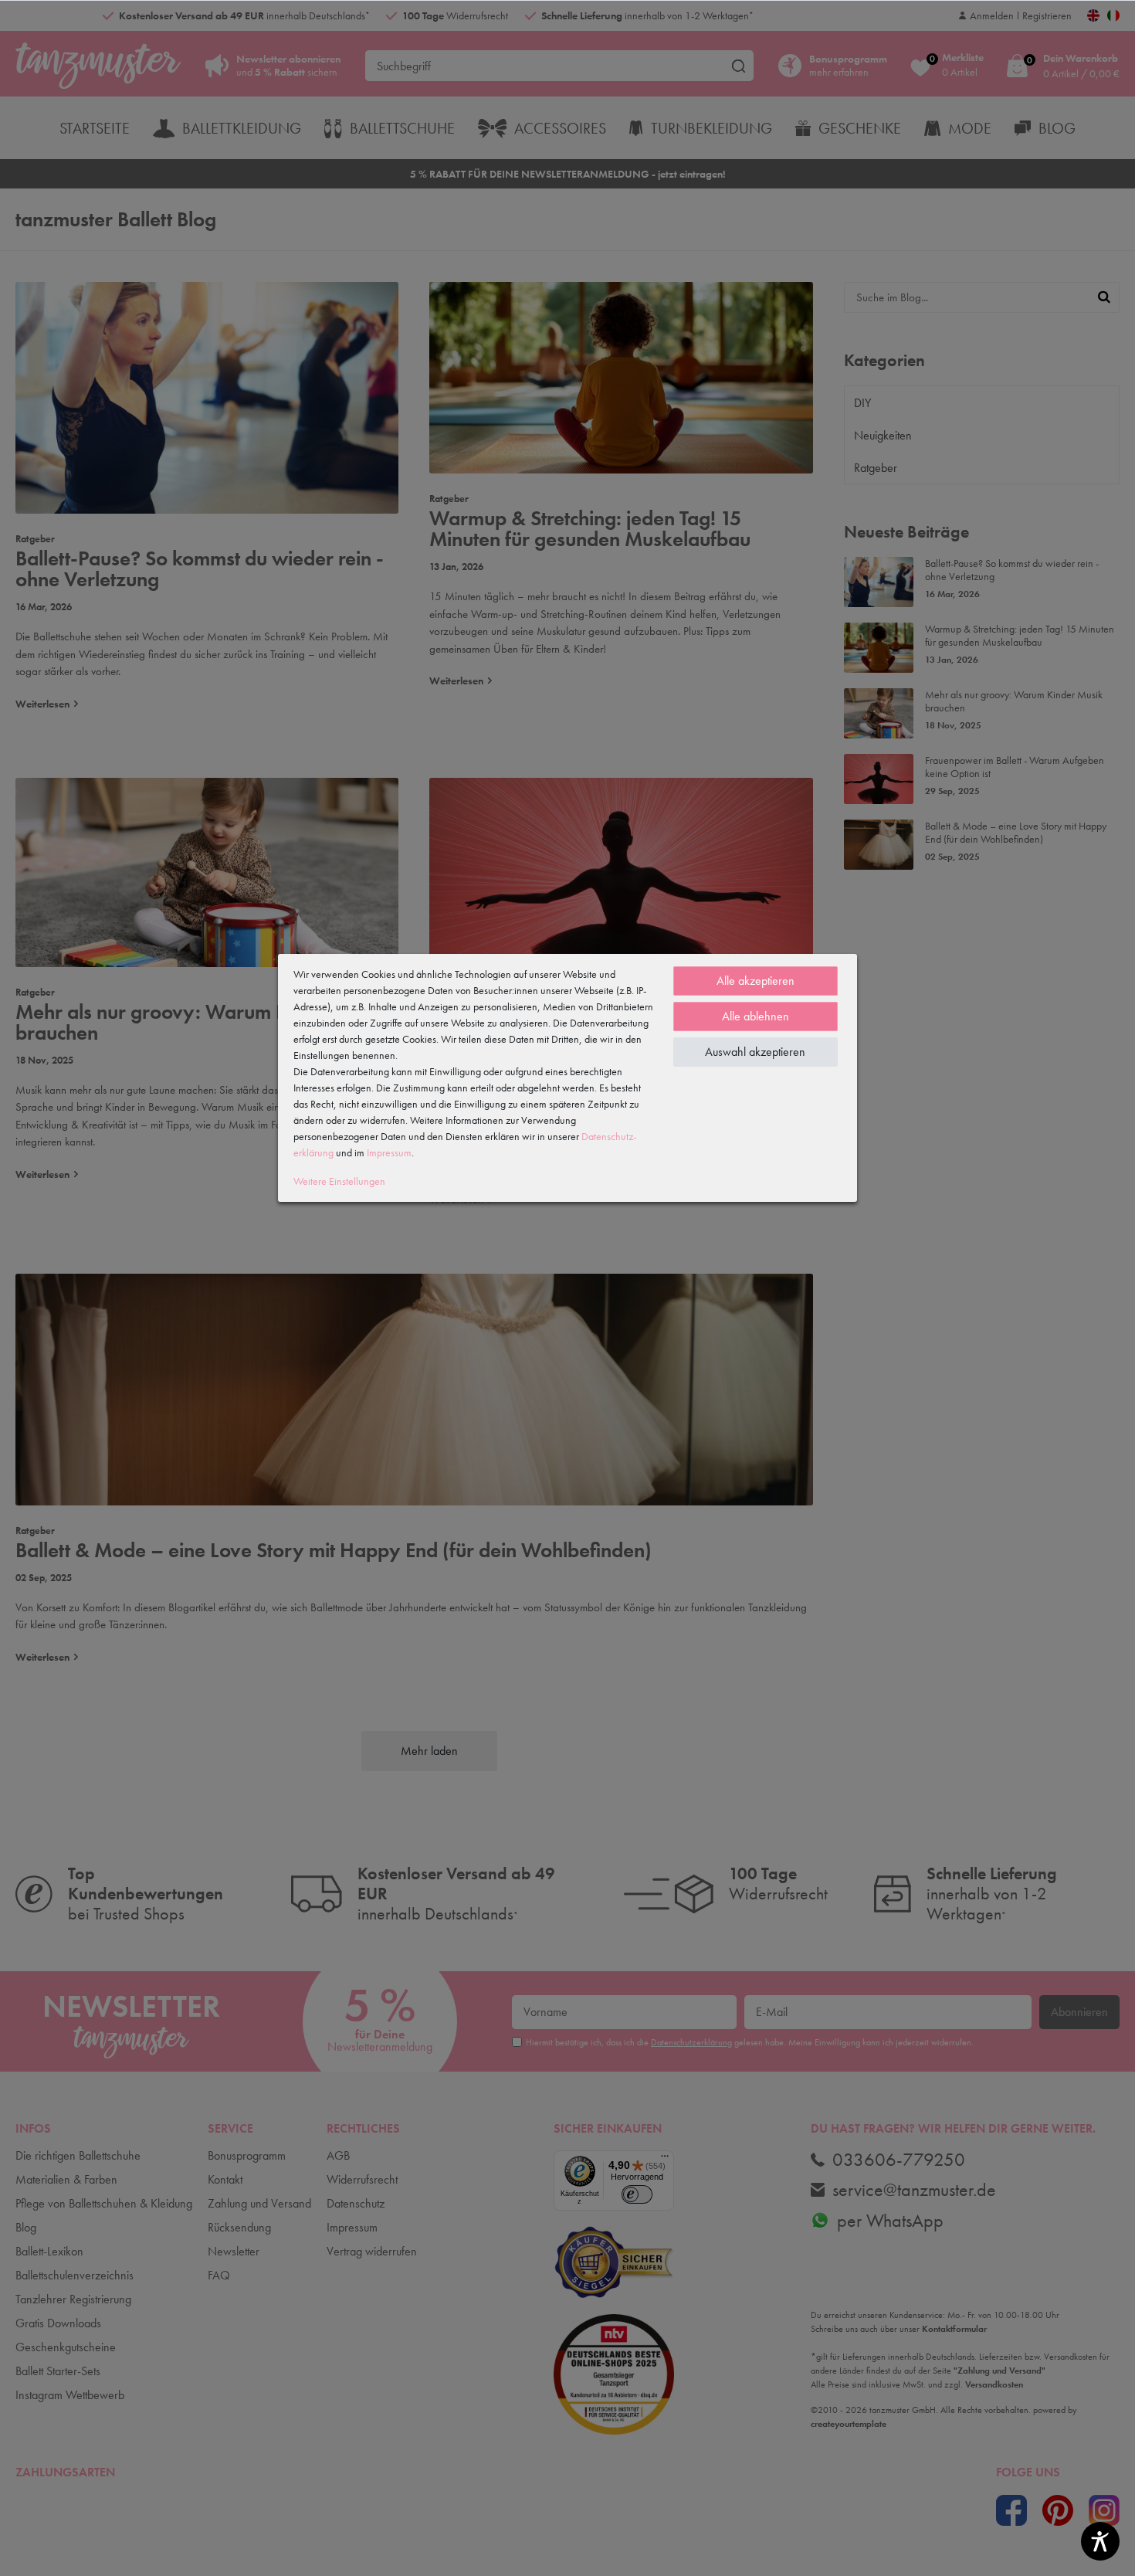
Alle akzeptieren (756, 981)
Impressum (389, 1152)
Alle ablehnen (756, 1016)
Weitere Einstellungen (339, 1181)
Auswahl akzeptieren (755, 1052)
